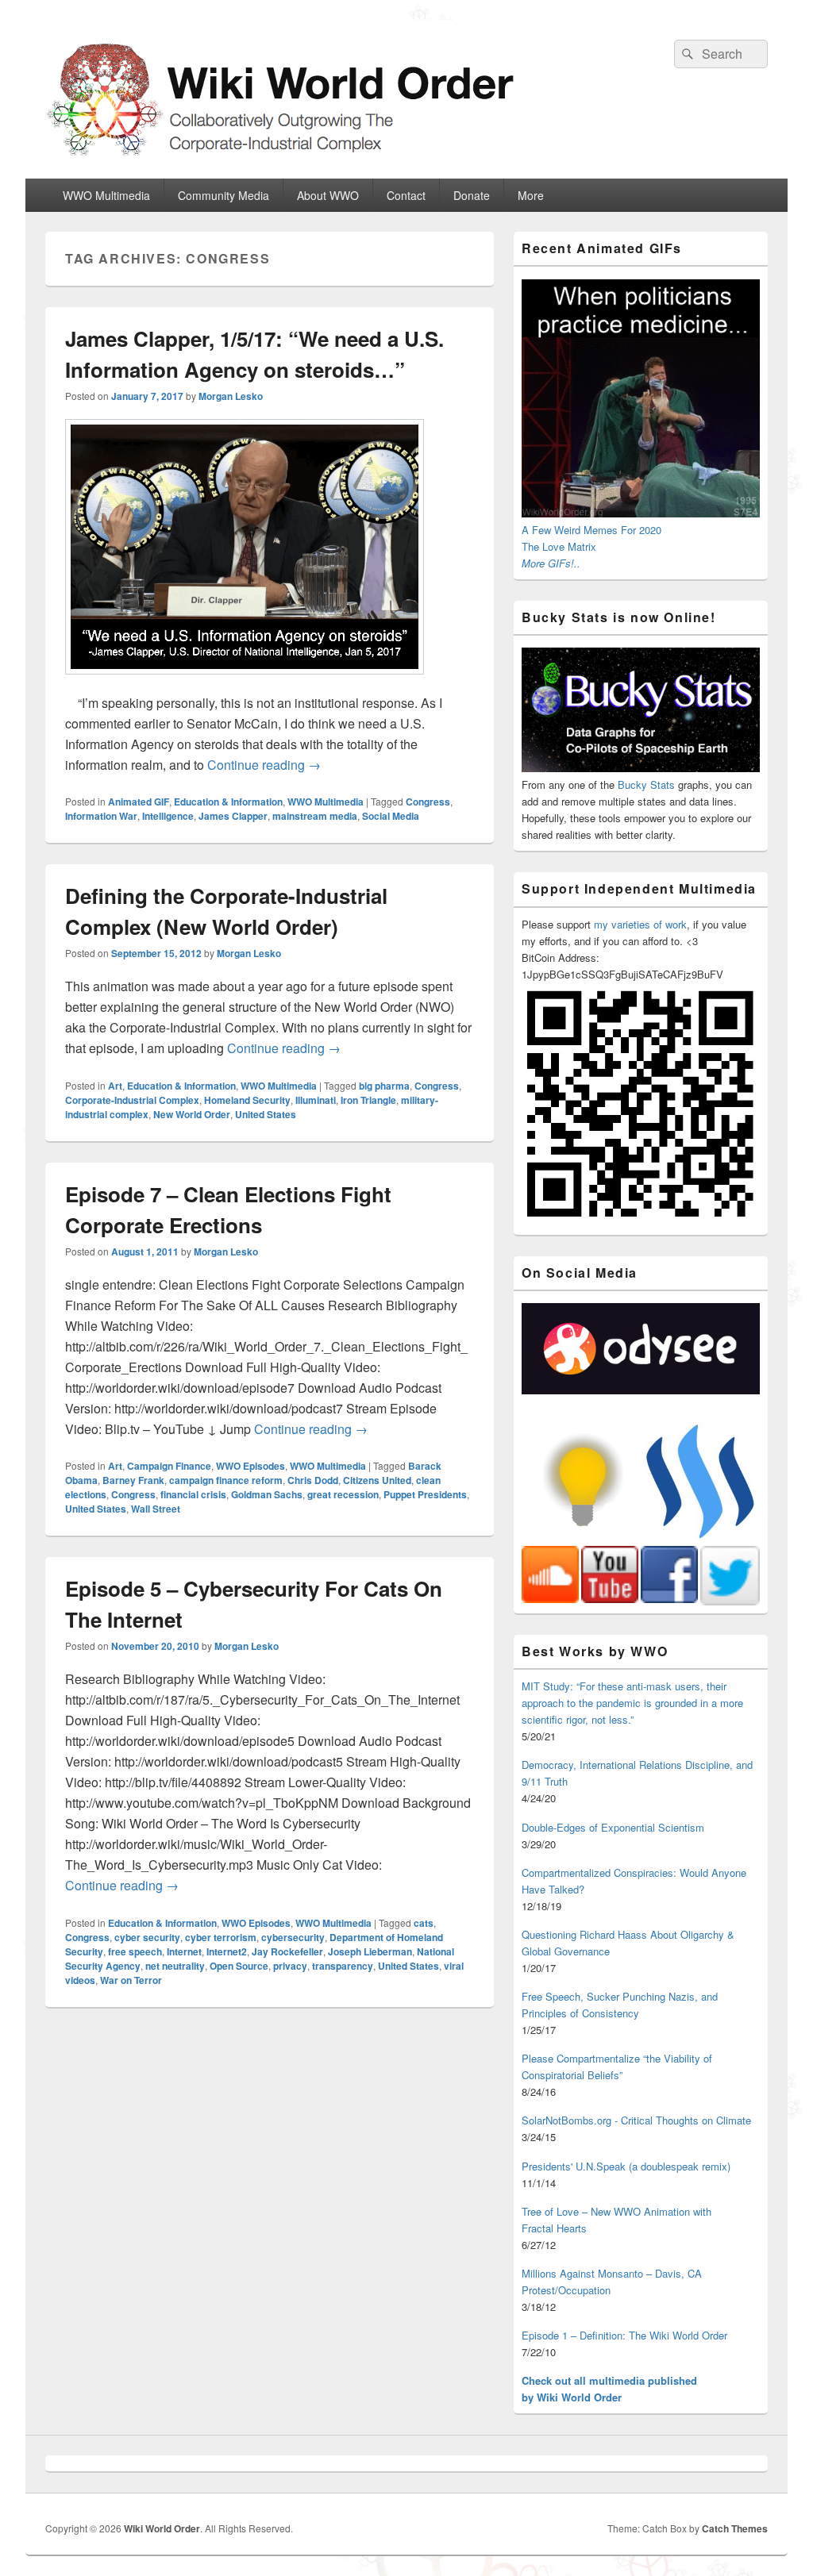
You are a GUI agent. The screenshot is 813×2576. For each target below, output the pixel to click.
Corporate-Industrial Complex (132, 1100)
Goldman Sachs (267, 1494)
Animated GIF (139, 802)
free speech (135, 1951)
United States (266, 1114)
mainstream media (315, 816)
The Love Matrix (559, 546)
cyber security (147, 1937)
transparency (343, 1966)
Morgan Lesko (231, 396)
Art (115, 1086)
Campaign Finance (169, 1466)
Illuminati (316, 1100)
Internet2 (227, 1951)
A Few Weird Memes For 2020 (591, 530)
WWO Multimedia (106, 195)
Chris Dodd (313, 1480)
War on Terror (131, 1980)
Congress (428, 802)
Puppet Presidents (425, 1494)
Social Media (391, 816)
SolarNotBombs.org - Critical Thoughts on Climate (636, 2120)
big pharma (384, 1086)
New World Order (192, 1114)
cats (424, 1923)
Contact (406, 195)
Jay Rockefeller (287, 1951)
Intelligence (168, 816)
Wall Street (156, 1509)
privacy (290, 1966)
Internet (184, 1951)
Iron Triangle (368, 1100)
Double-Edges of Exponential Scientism (613, 1827)
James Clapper (233, 816)
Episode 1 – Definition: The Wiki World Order (624, 2335)
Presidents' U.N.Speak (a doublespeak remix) (626, 2166)
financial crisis (193, 1494)
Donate (472, 195)
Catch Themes (735, 2528)
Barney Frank (133, 1480)
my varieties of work (640, 924)
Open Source (239, 1966)
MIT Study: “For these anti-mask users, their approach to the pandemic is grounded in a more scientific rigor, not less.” (632, 1703)
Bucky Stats (646, 784)
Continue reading (264, 765)
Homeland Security (247, 1100)
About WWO (328, 195)
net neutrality (175, 1966)
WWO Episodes (250, 1466)
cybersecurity (293, 1937)
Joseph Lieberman (370, 1951)
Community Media (223, 195)
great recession (343, 1494)
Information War (101, 816)
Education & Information (228, 802)
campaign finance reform (226, 1480)
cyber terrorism (221, 1937)
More (531, 195)
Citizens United (377, 1480)
